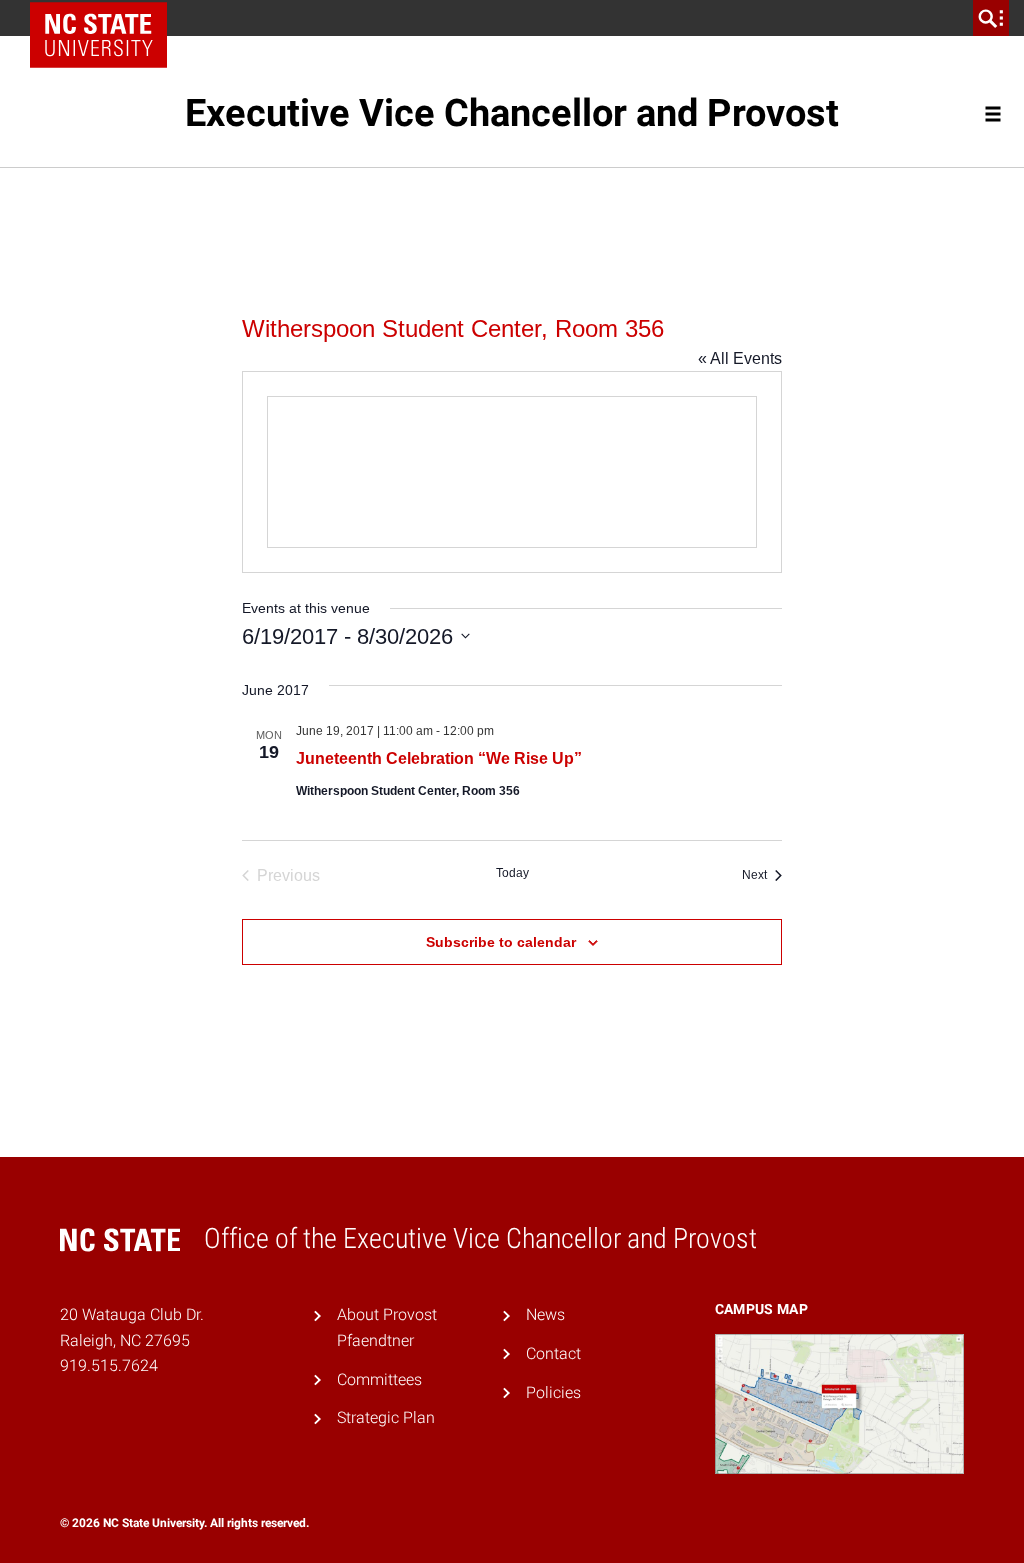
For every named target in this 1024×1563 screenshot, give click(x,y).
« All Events (740, 358)
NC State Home (105, 18)
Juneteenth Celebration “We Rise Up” (439, 758)
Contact (553, 1353)
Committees (379, 1379)
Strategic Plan (386, 1417)
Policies (553, 1392)
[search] (991, 18)
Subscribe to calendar (501, 942)
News (545, 1314)
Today (512, 873)
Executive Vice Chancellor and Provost (512, 113)
